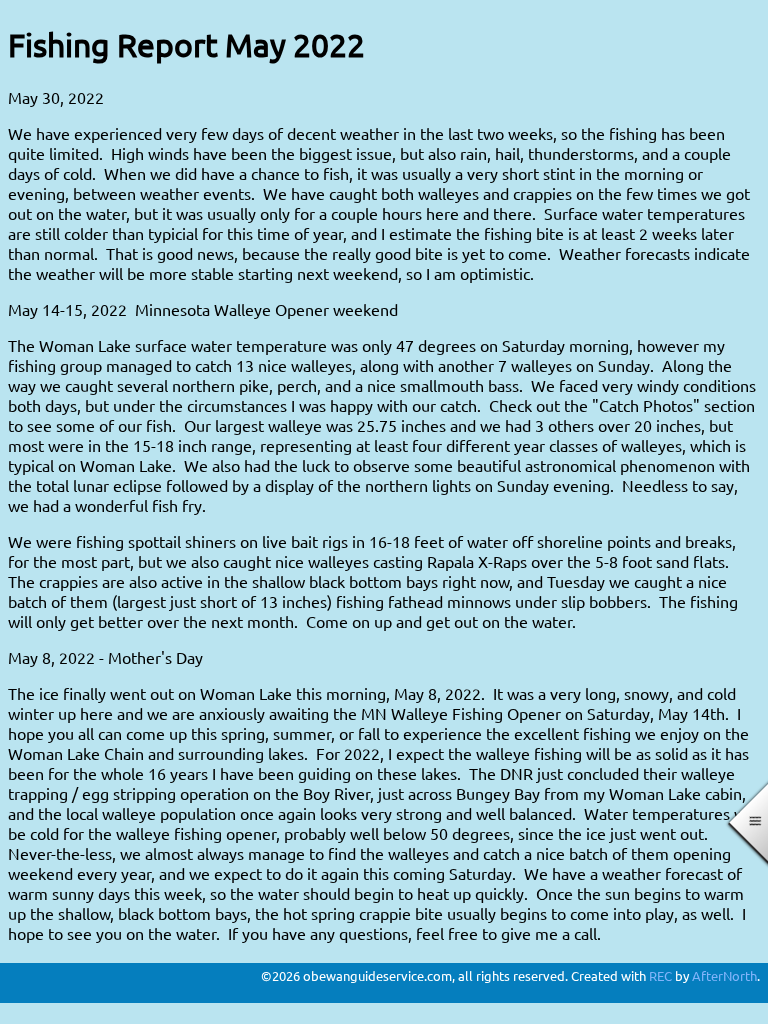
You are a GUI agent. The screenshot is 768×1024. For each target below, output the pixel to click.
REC (660, 975)
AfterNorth (724, 975)
